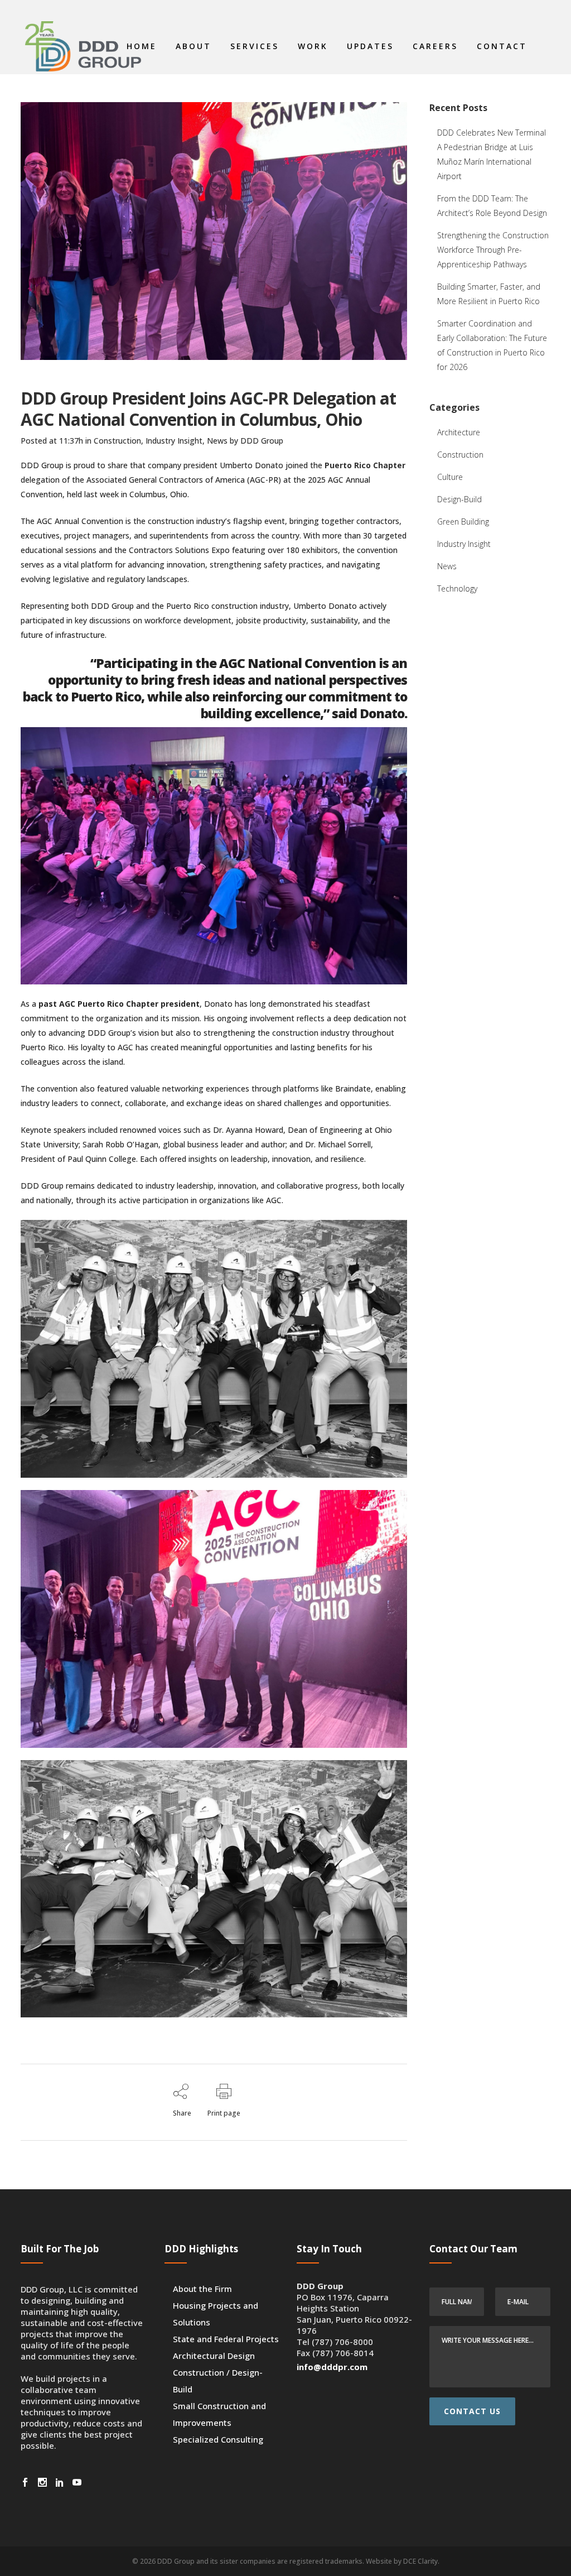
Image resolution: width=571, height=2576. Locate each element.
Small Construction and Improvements (219, 2414)
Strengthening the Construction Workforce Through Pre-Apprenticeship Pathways (493, 250)
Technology (457, 588)
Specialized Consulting (218, 2439)
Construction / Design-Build (218, 2381)
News (217, 441)
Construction (117, 441)
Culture (450, 477)
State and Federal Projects (226, 2339)
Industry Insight (174, 441)
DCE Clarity (420, 2561)
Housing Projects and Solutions (216, 2314)
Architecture (459, 432)
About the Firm (202, 2289)
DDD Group (262, 441)
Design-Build (459, 499)
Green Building (463, 522)
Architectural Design (214, 2356)
